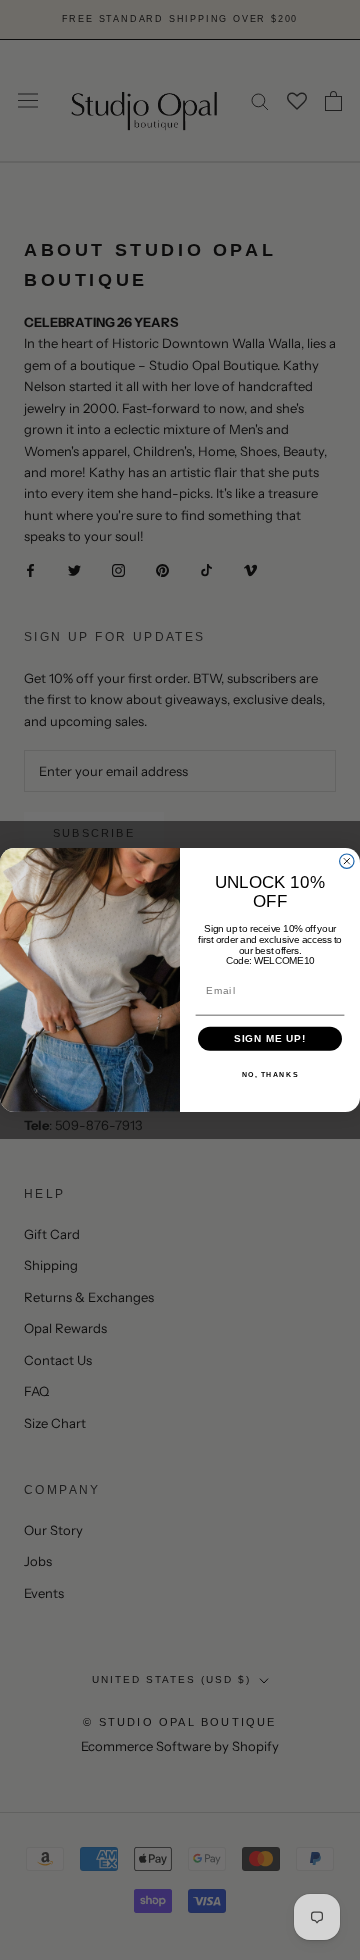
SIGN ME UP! (270, 1039)
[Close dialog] (347, 861)
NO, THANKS (270, 1075)
